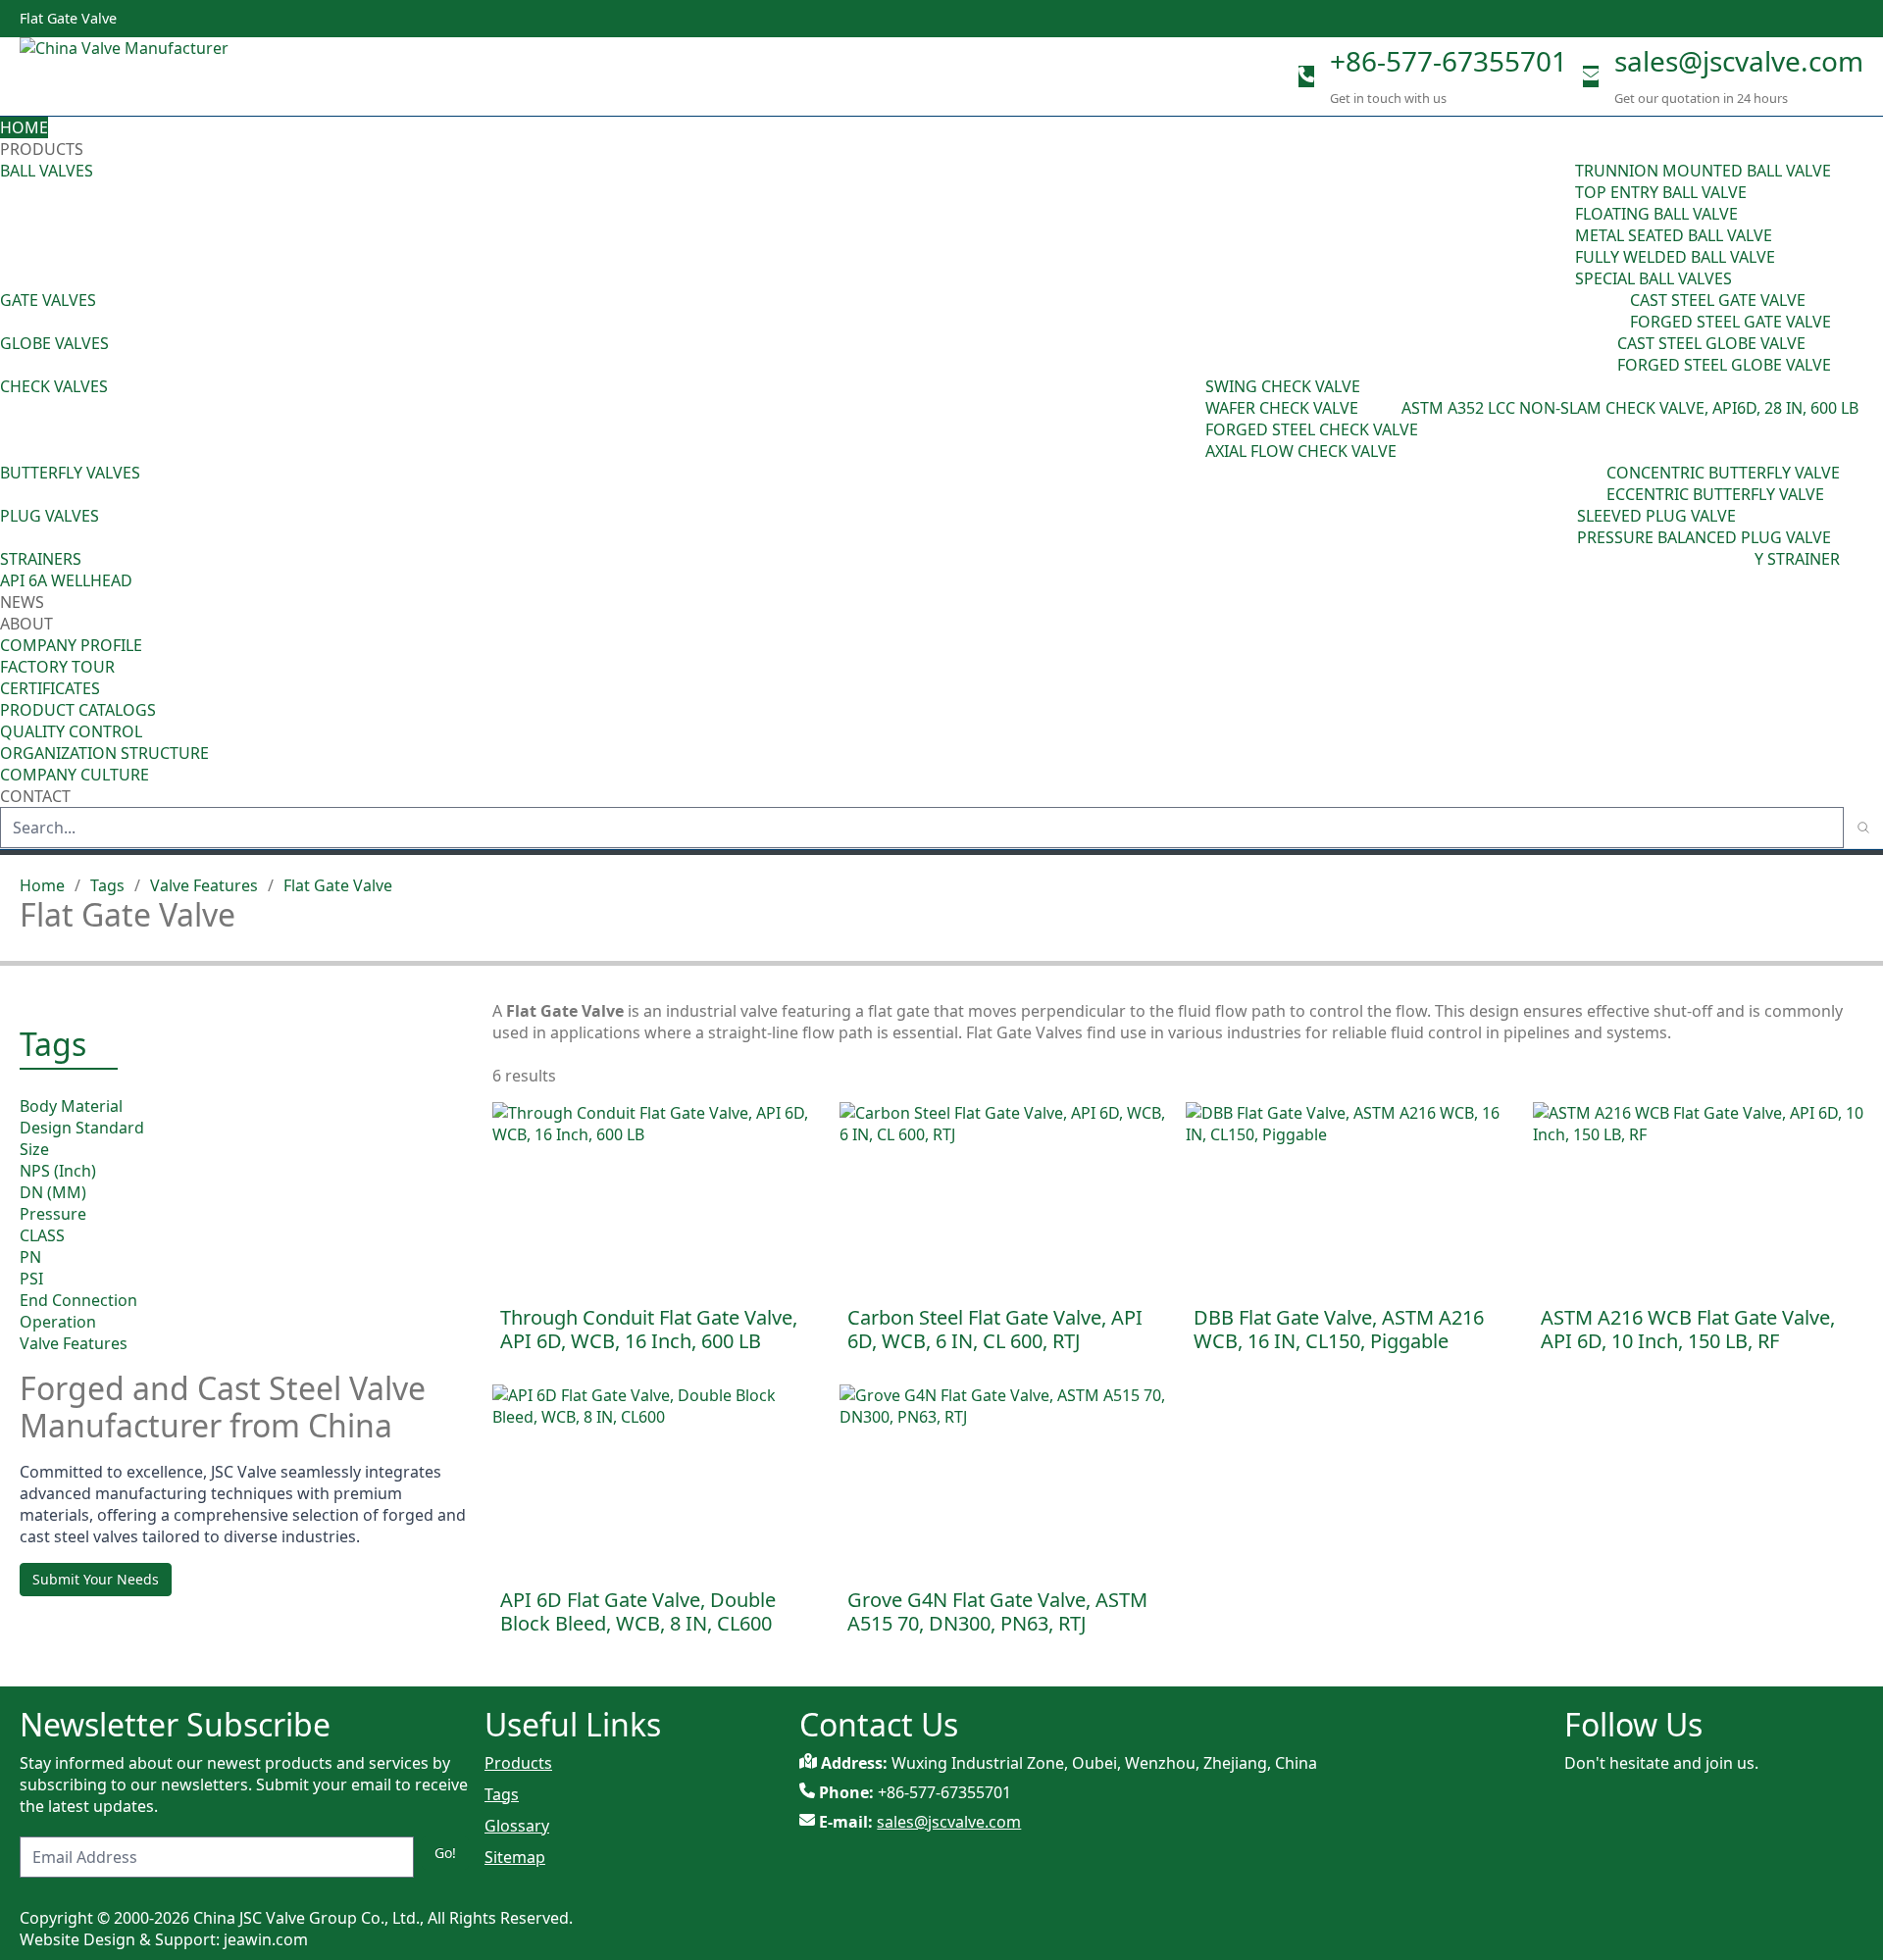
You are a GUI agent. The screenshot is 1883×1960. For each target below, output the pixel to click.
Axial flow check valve (1301, 451)
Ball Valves (47, 171)
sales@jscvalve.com (1739, 61)
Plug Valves (50, 516)
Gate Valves (48, 300)
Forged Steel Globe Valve (1724, 365)
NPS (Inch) (58, 1171)
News (22, 602)
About (28, 624)
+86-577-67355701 (1449, 61)
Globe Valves (54, 343)
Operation (58, 1322)
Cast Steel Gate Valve (1718, 300)
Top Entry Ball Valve (1661, 192)
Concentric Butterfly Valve (1723, 473)
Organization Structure (104, 753)
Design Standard (82, 1128)
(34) (1563, 527)
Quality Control (71, 731)
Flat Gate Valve (338, 885)
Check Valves (54, 386)
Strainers (41, 559)
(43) (1192, 419)
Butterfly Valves (70, 473)
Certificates (50, 688)
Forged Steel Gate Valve (1730, 322)
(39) (1593, 483)
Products (42, 149)
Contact (35, 796)
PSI (31, 1279)
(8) (1392, 408)
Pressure (53, 1214)
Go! (445, 1853)
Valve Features (204, 885)
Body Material (71, 1106)
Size (34, 1149)
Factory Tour (57, 667)
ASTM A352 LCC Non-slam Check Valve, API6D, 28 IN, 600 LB (1630, 408)
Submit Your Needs (96, 1579)
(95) (1561, 225)
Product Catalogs (78, 710)
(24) (1603, 354)
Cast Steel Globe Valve (1711, 343)
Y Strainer (1797, 559)
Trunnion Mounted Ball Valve (1703, 171)
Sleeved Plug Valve (1656, 516)
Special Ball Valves (1654, 278)
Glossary (517, 1826)
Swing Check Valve (1283, 386)
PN (30, 1257)
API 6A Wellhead (66, 580)
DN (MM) (53, 1192)
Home (24, 127)
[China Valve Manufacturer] (167, 76)
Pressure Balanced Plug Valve (1704, 537)
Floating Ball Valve (1656, 214)
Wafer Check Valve (1282, 408)
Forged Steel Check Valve (1312, 429)
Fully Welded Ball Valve (1675, 257)
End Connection (78, 1300)
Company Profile (71, 645)
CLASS (42, 1235)
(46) (1616, 311)
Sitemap (515, 1857)
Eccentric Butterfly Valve (1715, 494)
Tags (107, 885)
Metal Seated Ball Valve (1674, 235)
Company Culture (75, 775)
